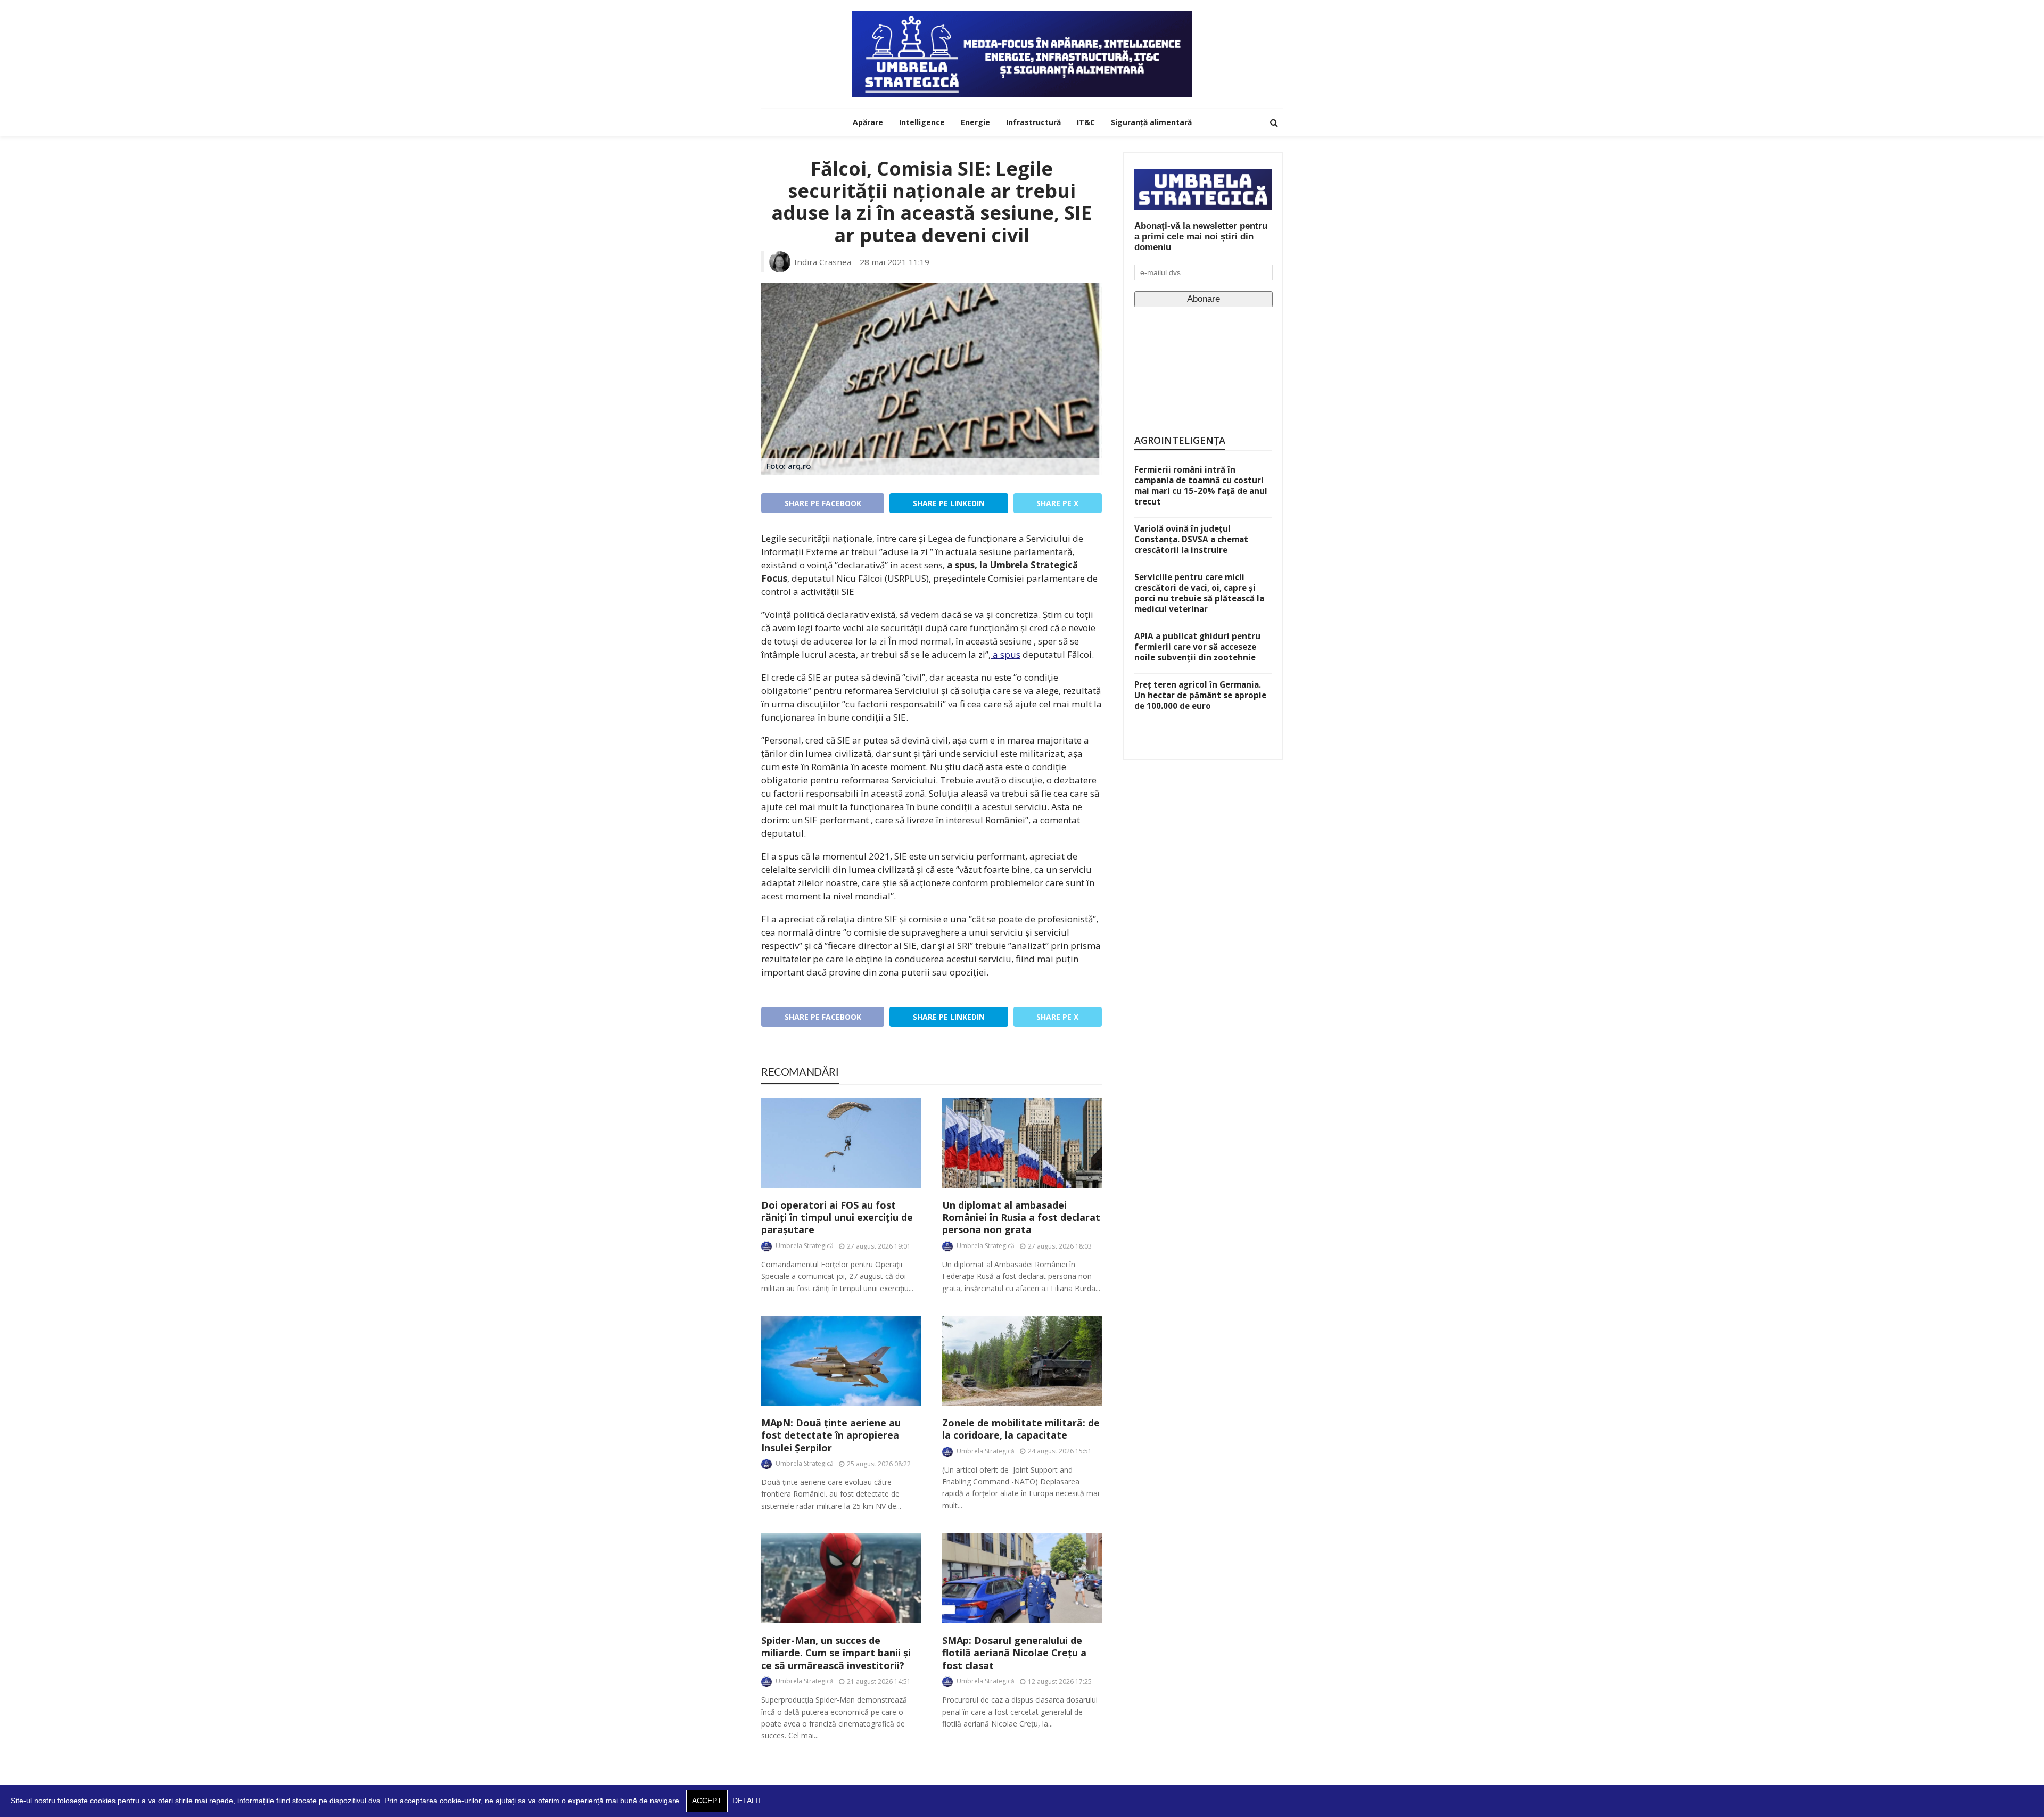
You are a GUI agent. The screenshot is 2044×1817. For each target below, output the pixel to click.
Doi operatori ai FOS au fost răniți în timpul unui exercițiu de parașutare (837, 1218)
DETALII (746, 1801)
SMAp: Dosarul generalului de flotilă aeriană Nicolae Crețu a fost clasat (1014, 1653)
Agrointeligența (1180, 440)
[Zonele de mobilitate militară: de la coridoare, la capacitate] (1022, 1361)
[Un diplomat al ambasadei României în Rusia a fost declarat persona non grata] (1022, 1143)
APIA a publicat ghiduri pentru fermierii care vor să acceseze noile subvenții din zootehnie (1197, 647)
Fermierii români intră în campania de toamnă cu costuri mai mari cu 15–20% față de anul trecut (1201, 485)
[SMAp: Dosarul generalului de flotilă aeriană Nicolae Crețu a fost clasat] (1022, 1578)
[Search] (1274, 122)
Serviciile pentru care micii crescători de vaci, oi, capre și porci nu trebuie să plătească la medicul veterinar (1199, 593)
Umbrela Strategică (805, 1246)
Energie (975, 122)
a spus (1005, 654)
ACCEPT (707, 1801)
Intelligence (922, 122)
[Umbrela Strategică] (1022, 54)
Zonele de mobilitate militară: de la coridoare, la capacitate (1021, 1429)
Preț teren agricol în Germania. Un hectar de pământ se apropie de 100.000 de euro (1200, 695)
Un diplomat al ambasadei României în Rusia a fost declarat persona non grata (1021, 1218)
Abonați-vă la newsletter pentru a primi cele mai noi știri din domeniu (1201, 237)
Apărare (868, 122)
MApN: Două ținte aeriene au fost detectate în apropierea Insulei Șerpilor (831, 1435)
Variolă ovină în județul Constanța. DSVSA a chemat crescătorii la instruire (1191, 539)
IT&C (1086, 122)
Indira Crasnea (823, 262)
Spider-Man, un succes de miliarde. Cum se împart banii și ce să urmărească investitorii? (836, 1653)
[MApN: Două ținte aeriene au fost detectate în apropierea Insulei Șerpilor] (841, 1361)
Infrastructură (1033, 122)
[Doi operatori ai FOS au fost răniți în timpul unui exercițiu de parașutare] (841, 1143)
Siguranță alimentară (1151, 122)
